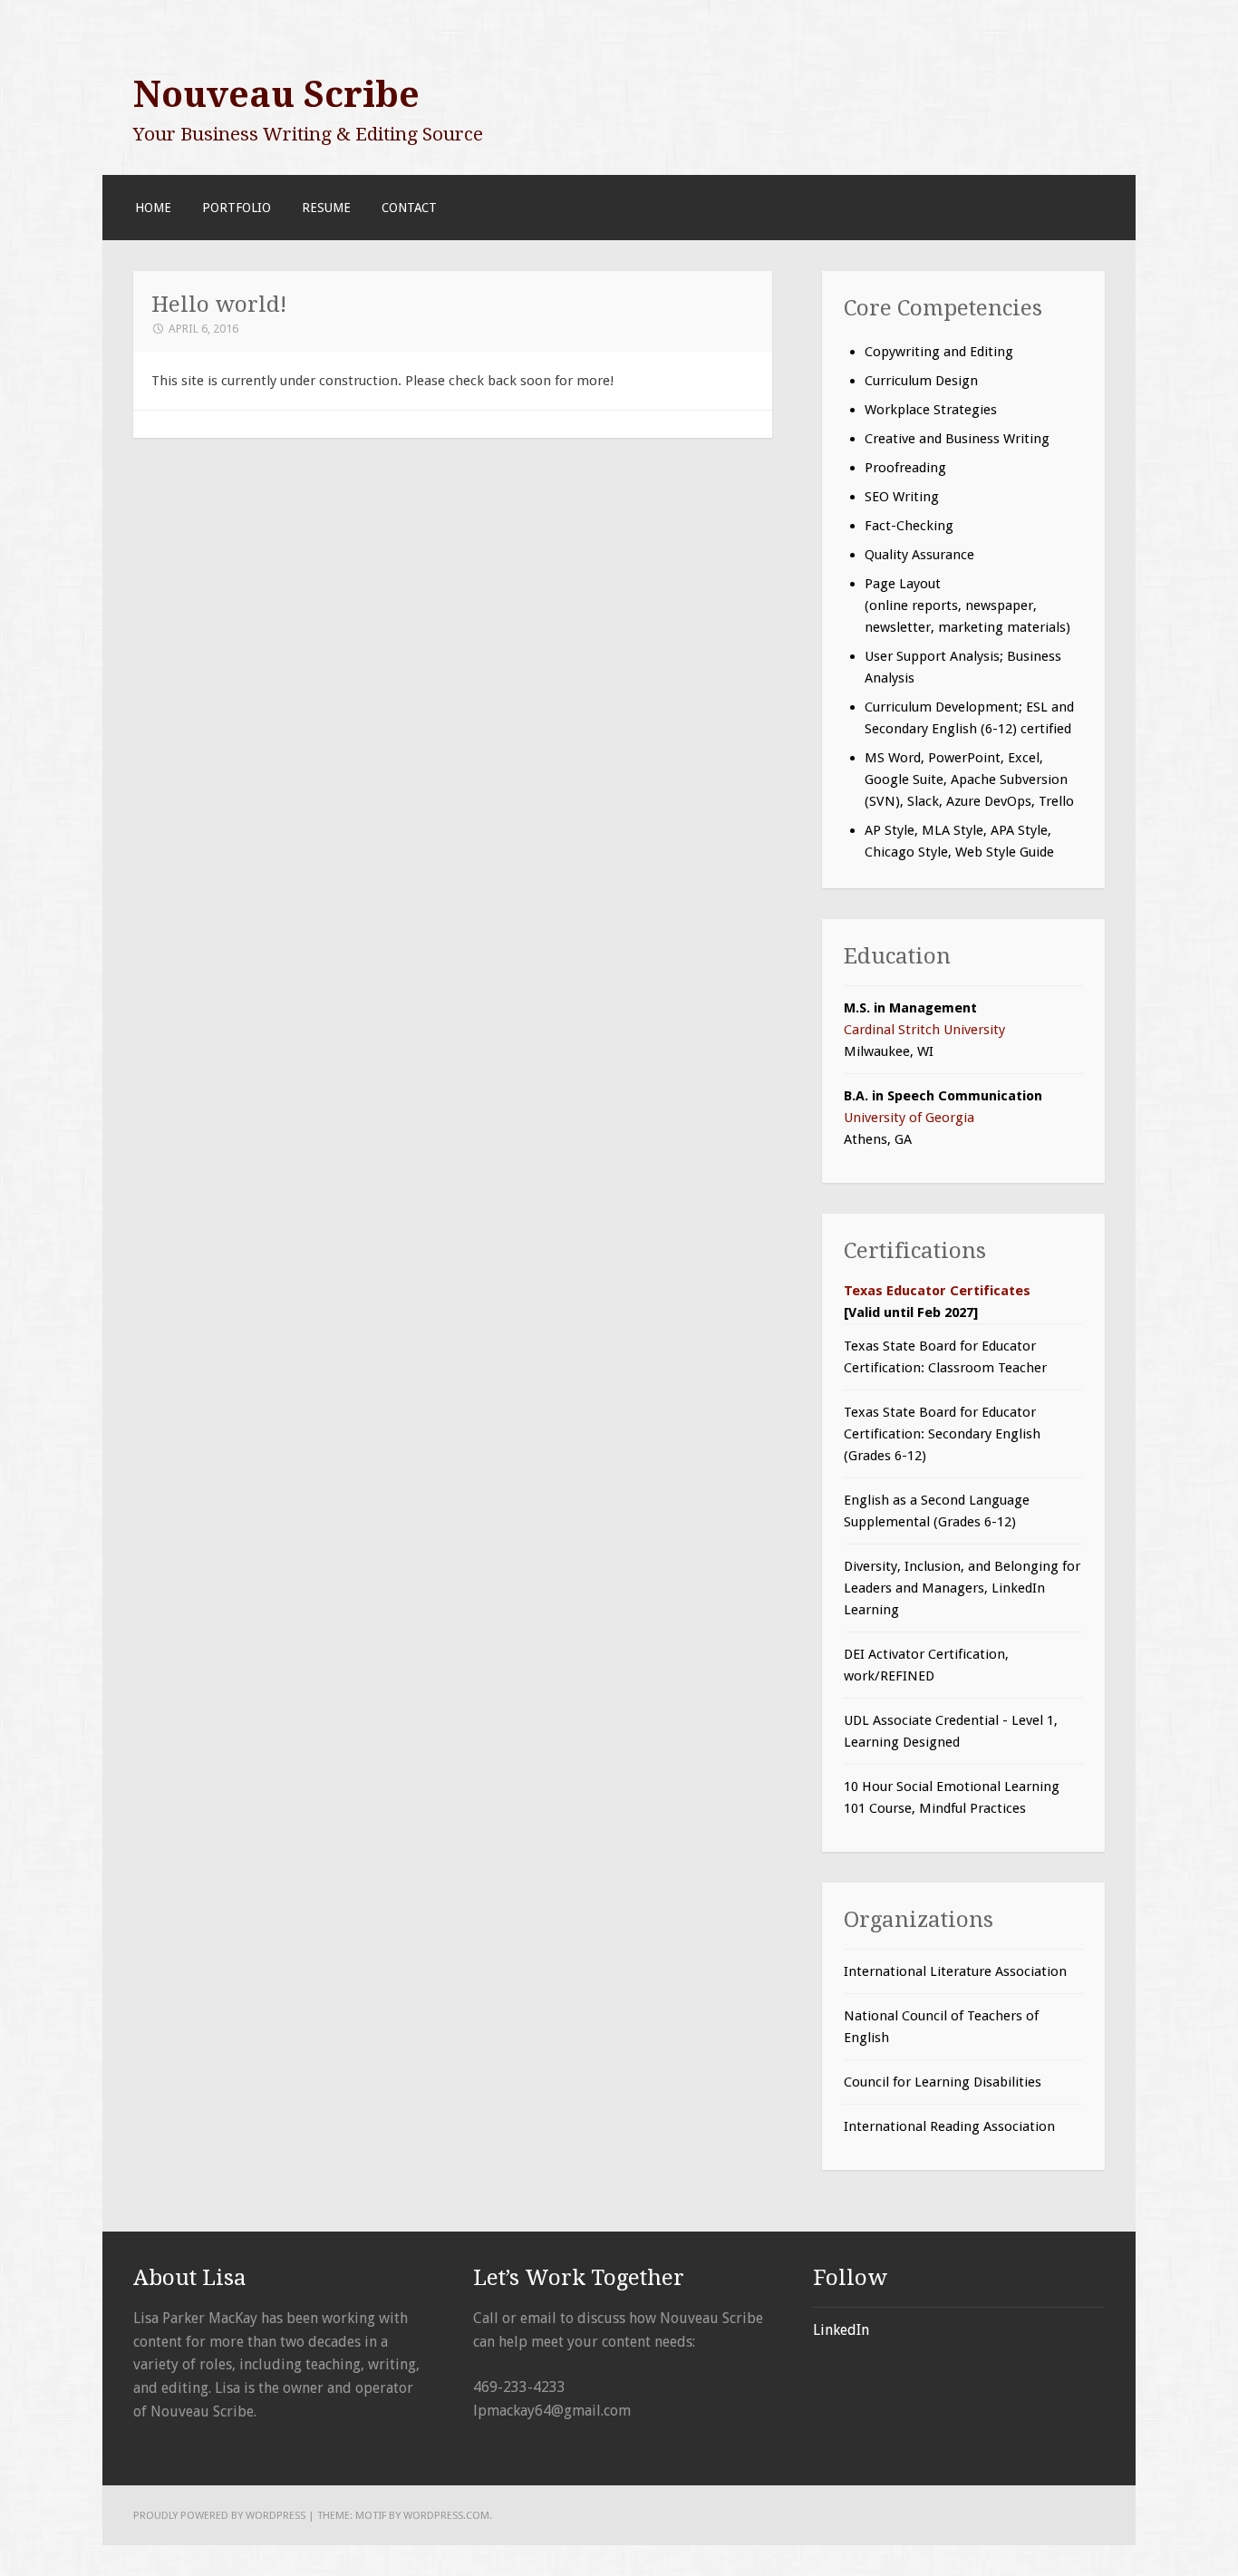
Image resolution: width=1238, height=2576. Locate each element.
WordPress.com (446, 2515)
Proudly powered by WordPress (219, 2515)
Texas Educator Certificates (937, 1291)
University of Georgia (909, 1118)
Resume (326, 208)
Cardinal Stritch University (924, 1030)
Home (153, 208)
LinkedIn (841, 2330)
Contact (409, 208)
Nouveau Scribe (276, 94)
